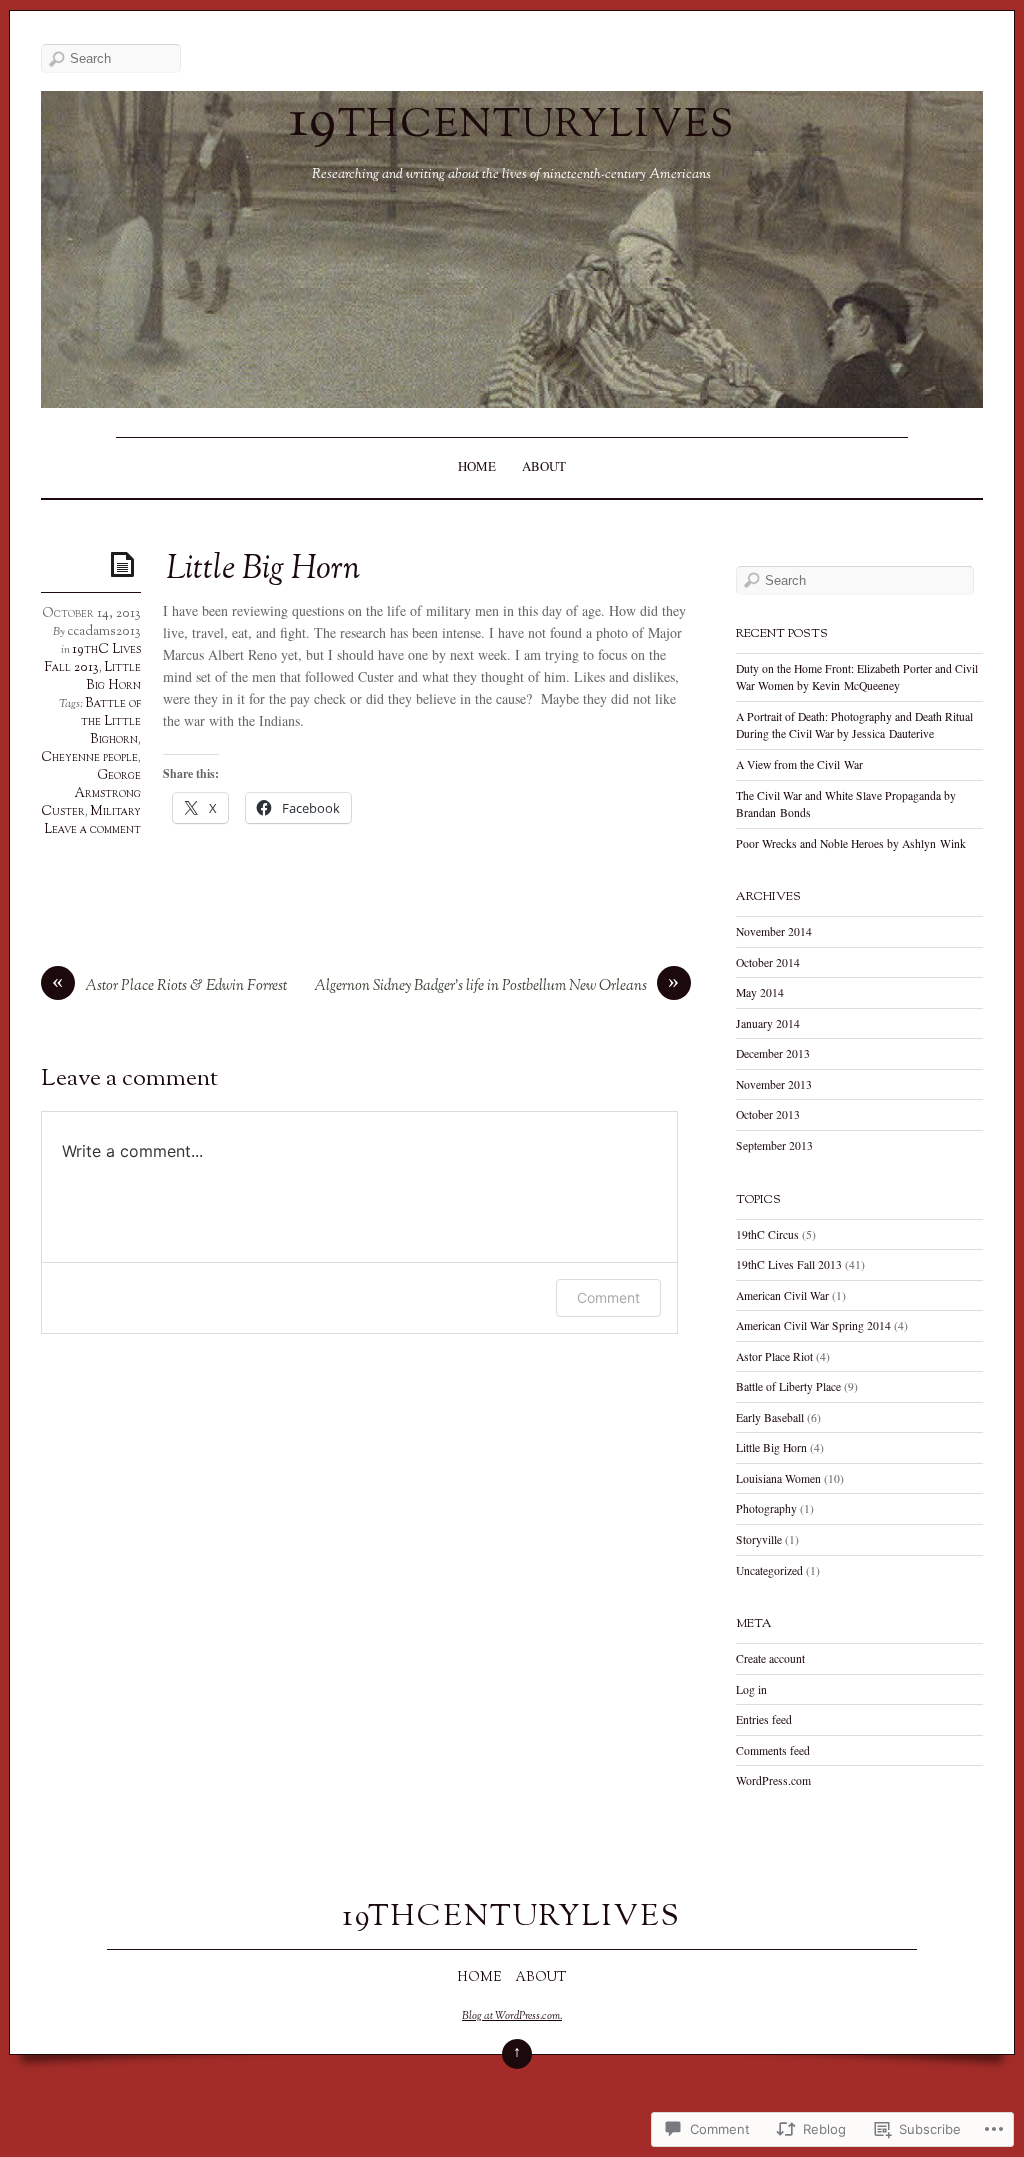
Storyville (759, 1539)
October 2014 (768, 962)
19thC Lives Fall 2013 (93, 659)
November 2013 (774, 1084)
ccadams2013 (104, 632)
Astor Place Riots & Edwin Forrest (186, 986)
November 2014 (774, 931)
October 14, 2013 (91, 614)
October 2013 (768, 1114)
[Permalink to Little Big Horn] (126, 563)
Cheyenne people (89, 758)
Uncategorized (769, 1570)
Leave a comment (92, 830)
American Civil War (782, 1295)
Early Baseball (770, 1417)
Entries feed (764, 1719)
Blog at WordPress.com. (512, 2016)
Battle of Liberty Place (788, 1386)
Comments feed (773, 1750)
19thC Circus (767, 1234)
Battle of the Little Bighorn (111, 722)
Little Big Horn (113, 677)
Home (477, 466)
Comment (608, 1297)
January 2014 (768, 1023)
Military (115, 812)
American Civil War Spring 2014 (813, 1325)
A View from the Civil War (799, 764)
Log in (751, 1689)
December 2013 (773, 1053)
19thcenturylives (512, 122)
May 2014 (760, 992)
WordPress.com (773, 1780)
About (544, 466)
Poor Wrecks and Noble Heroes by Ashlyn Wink (851, 843)
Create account (770, 1658)
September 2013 (774, 1145)
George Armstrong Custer (91, 794)
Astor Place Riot (774, 1356)
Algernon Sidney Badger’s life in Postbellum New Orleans (480, 986)
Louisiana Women (778, 1478)
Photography (766, 1508)
